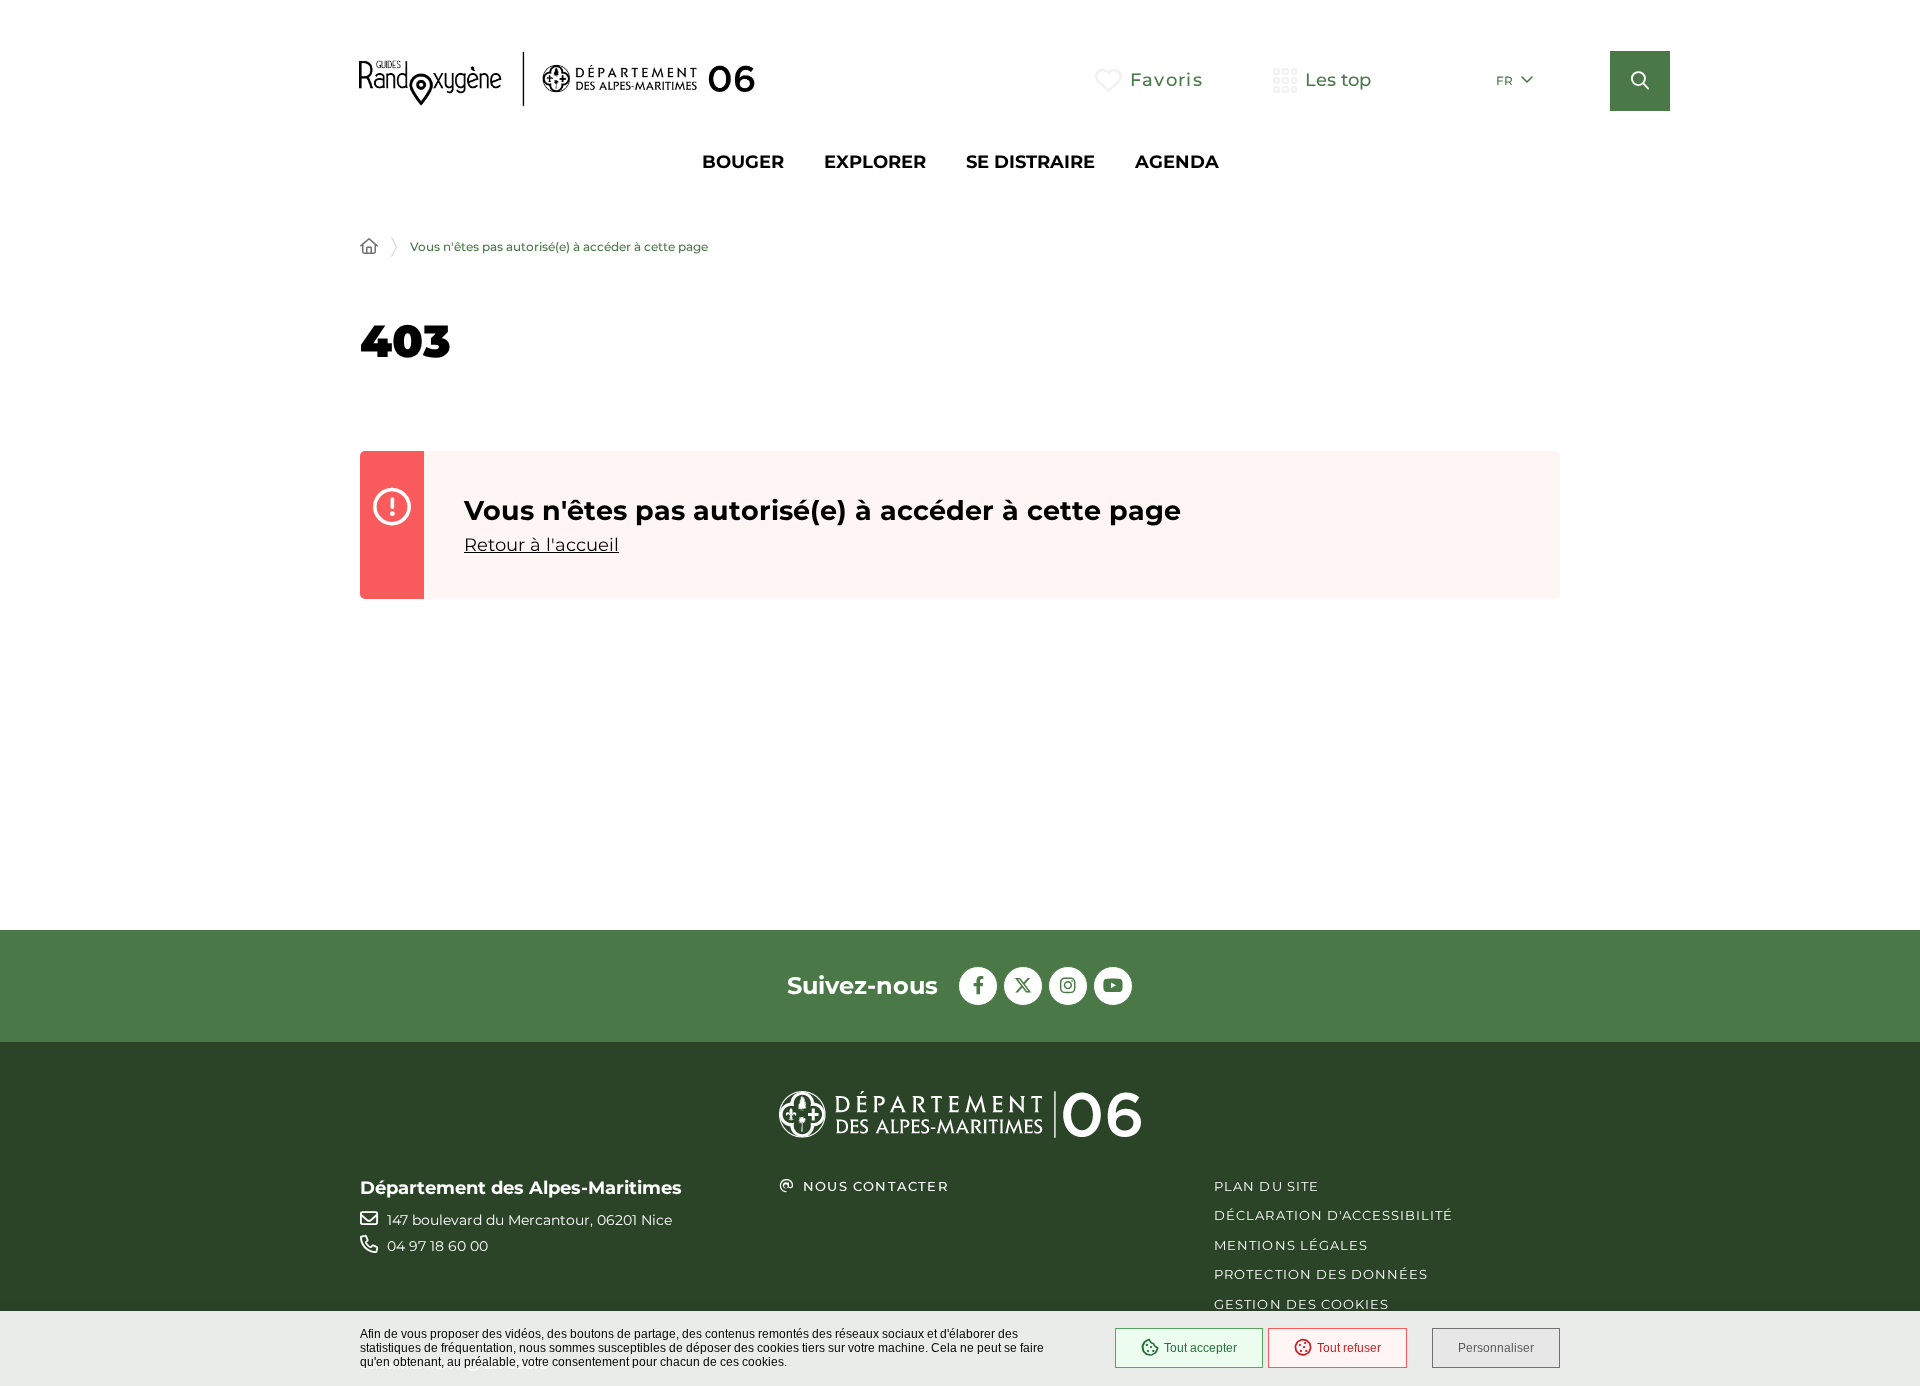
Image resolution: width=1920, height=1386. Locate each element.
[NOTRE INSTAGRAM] (1068, 986)
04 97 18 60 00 (437, 1246)
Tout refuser (1349, 1348)
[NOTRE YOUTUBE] (1113, 986)
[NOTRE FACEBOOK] (978, 986)
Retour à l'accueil (541, 545)
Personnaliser (1496, 1348)
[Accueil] (369, 247)
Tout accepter (1200, 1348)
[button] (1640, 81)
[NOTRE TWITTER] (1023, 986)
